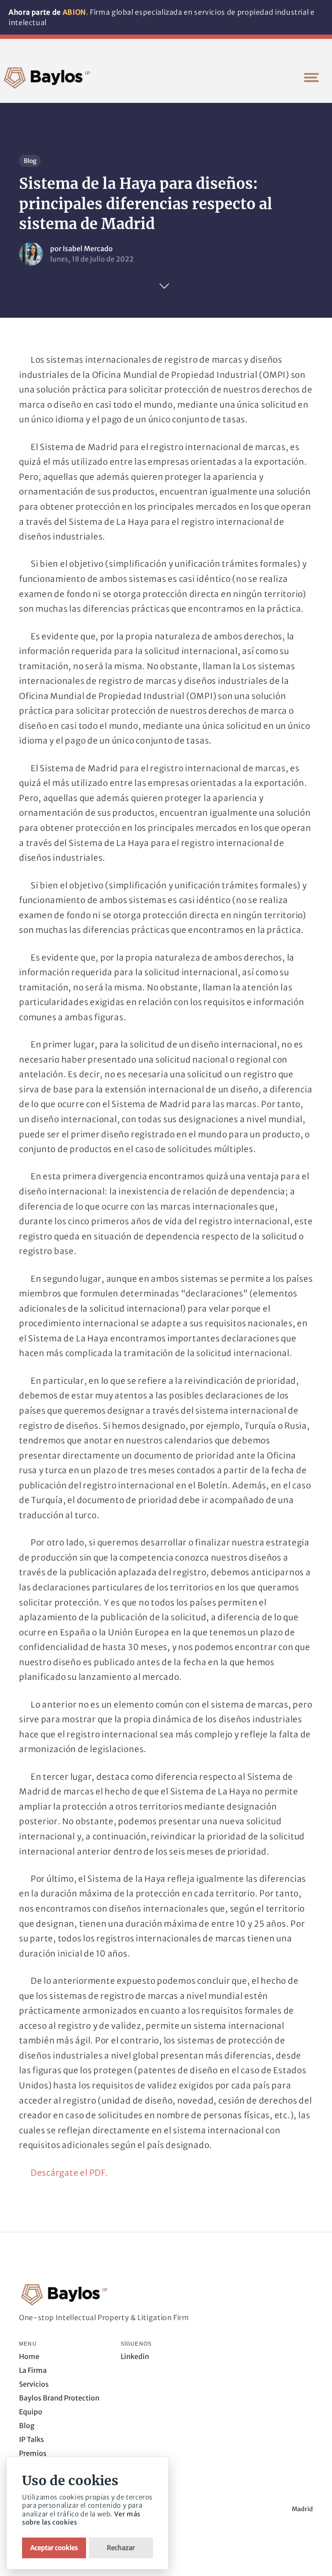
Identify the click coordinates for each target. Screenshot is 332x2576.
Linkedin (135, 2356)
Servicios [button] (34, 2384)
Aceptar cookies (54, 2548)
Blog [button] (27, 2426)
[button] (311, 77)
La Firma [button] (33, 2370)
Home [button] (29, 2356)
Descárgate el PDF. (70, 2173)
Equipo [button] (31, 2412)
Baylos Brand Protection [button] (59, 2398)
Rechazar (121, 2548)
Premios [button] (33, 2453)
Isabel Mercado (88, 249)
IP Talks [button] (32, 2439)
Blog (30, 161)
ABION (74, 12)
